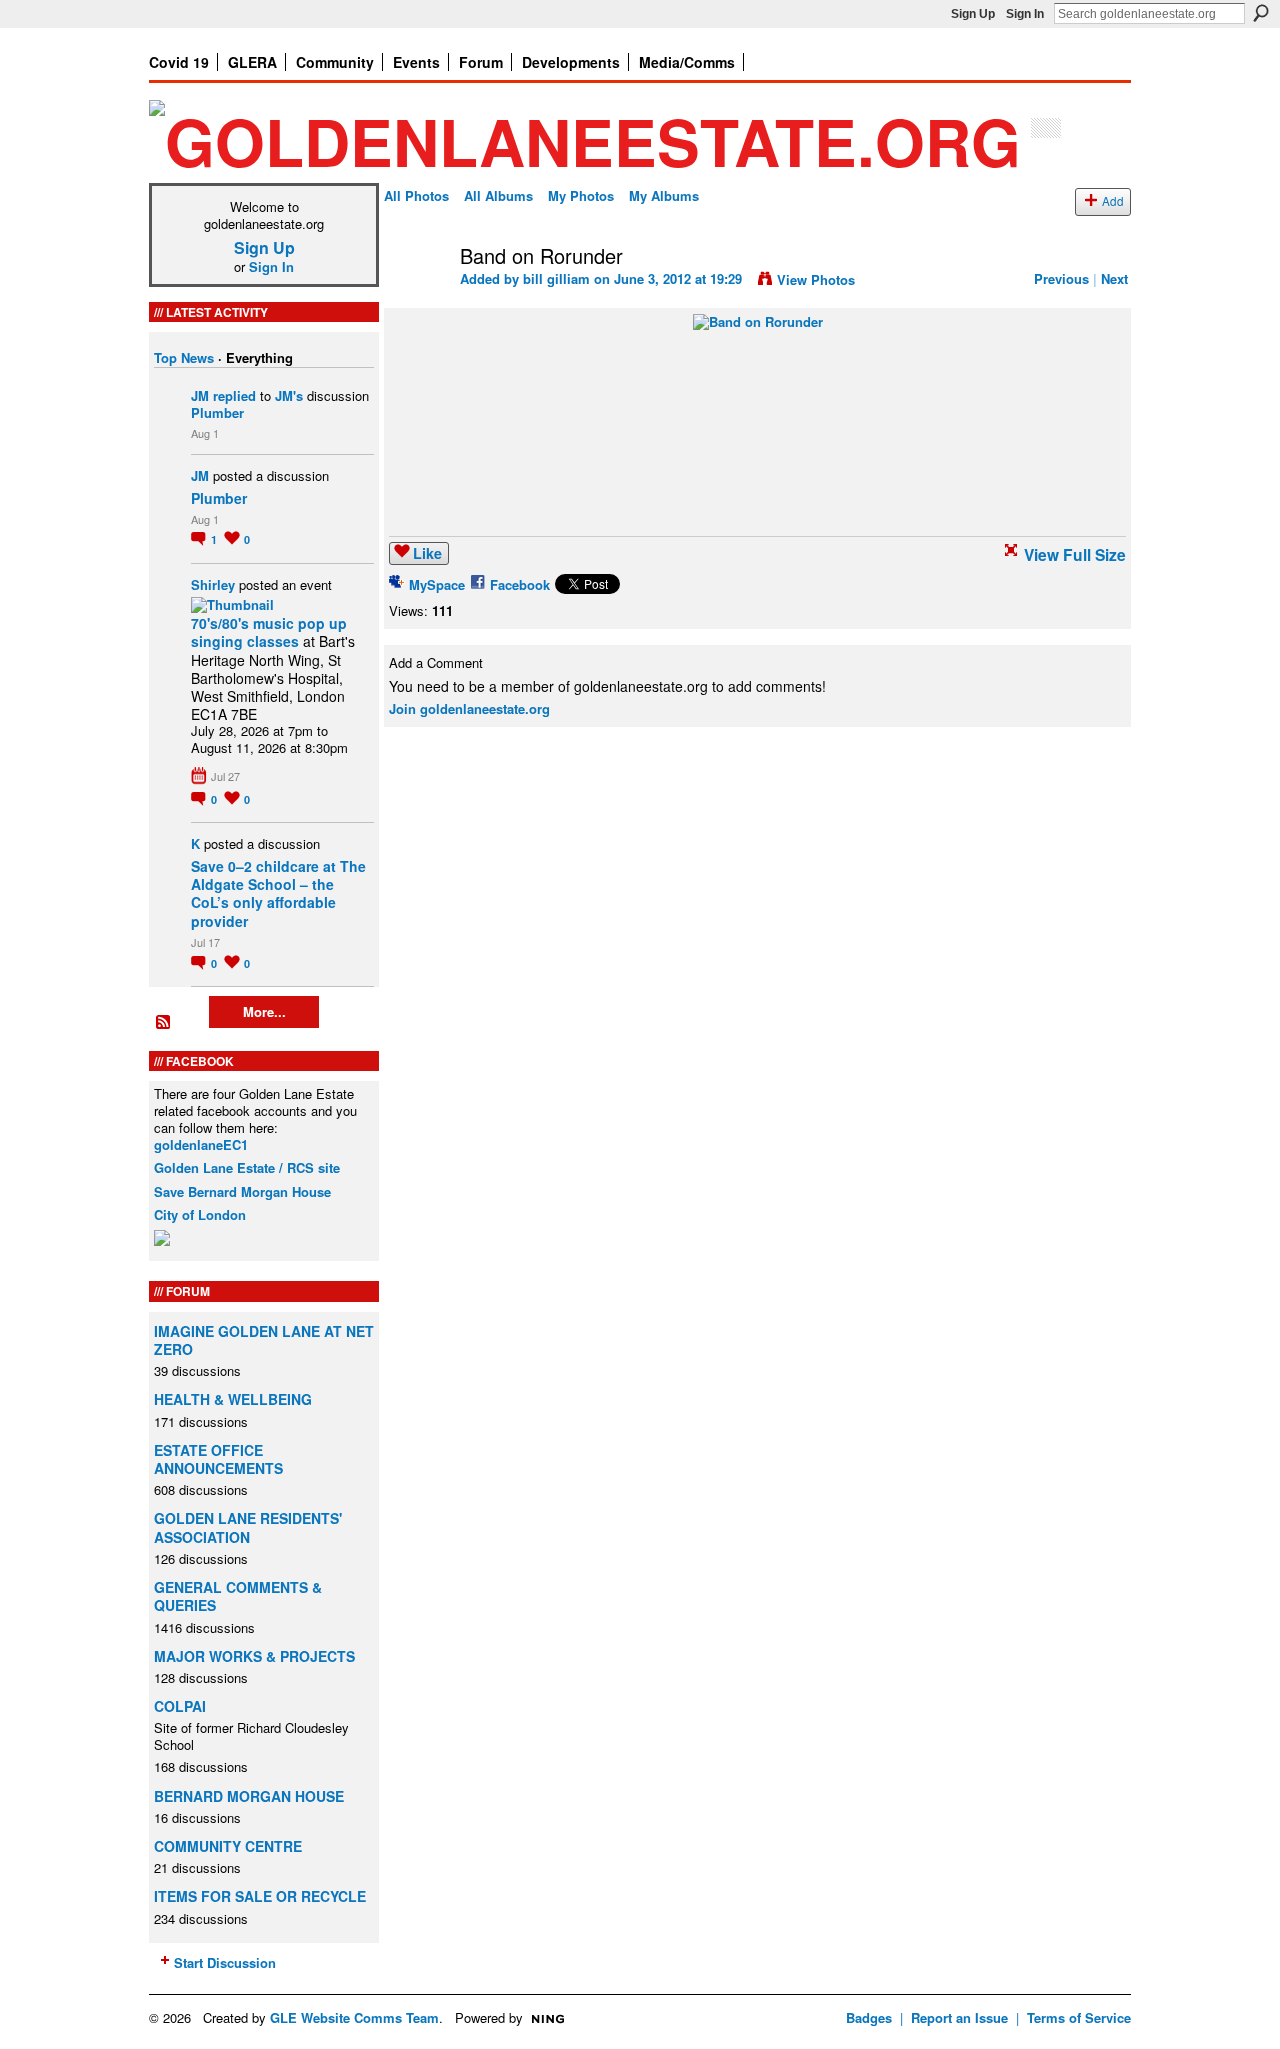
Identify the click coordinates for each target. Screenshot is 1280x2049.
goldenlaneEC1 (201, 1144)
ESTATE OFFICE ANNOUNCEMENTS (218, 1459)
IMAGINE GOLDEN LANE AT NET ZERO (264, 1340)
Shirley (213, 584)
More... (264, 1011)
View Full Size (1075, 554)
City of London (200, 1214)
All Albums (498, 195)
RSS (164, 1023)
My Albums (664, 195)
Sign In (1025, 14)
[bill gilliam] (416, 298)
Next (1114, 278)
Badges (869, 2017)
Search (1261, 13)
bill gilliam (556, 278)
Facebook (520, 584)
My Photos (581, 195)
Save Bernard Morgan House (242, 1191)
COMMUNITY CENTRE (228, 1846)
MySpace (437, 584)
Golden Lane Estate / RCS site (247, 1167)
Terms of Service (1079, 2017)
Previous (1061, 278)
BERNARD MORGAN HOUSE (249, 1796)
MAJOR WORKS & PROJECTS (254, 1656)
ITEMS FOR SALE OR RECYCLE (260, 1896)
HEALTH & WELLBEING (233, 1399)
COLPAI (180, 1706)
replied (234, 395)
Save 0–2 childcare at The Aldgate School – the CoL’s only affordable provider (278, 893)
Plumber (217, 412)
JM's (289, 395)
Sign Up (973, 14)
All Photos (416, 195)
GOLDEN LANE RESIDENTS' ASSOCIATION (248, 1527)
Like (427, 553)
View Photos (816, 279)
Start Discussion (225, 1962)
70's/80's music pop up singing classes (269, 632)
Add (1113, 201)
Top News (184, 357)
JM (200, 395)
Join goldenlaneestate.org (469, 708)
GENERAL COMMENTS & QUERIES (238, 1596)
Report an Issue (959, 2017)
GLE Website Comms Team (354, 2017)
